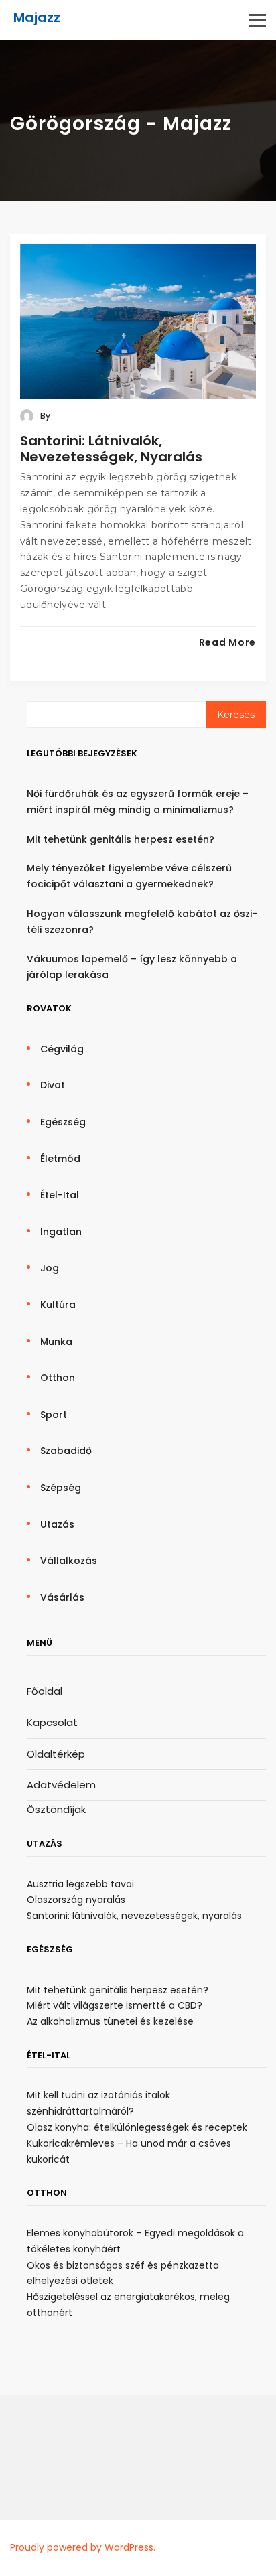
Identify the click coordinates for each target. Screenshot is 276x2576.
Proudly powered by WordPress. (83, 2547)
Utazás (57, 1524)
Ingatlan (61, 1232)
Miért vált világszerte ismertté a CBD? (115, 2005)
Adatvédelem (61, 1785)
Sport (54, 1415)
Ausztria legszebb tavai (80, 1884)
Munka (56, 1342)
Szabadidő (66, 1451)
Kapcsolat (52, 1722)
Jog (50, 1268)
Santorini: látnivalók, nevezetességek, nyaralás (111, 449)
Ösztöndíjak (56, 1809)
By (44, 416)
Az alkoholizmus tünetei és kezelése (110, 2021)
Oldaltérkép (56, 1754)
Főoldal (45, 1691)
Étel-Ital (60, 1195)
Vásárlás (62, 1597)
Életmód (60, 1159)
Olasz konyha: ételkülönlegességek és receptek (137, 2127)
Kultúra (58, 1305)
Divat (53, 1085)
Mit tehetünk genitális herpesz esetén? (121, 839)
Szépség (61, 1488)
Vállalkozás (69, 1561)
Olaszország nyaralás (76, 1900)
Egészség (63, 1122)
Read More (227, 642)
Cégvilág (62, 1049)
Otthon (58, 1378)
